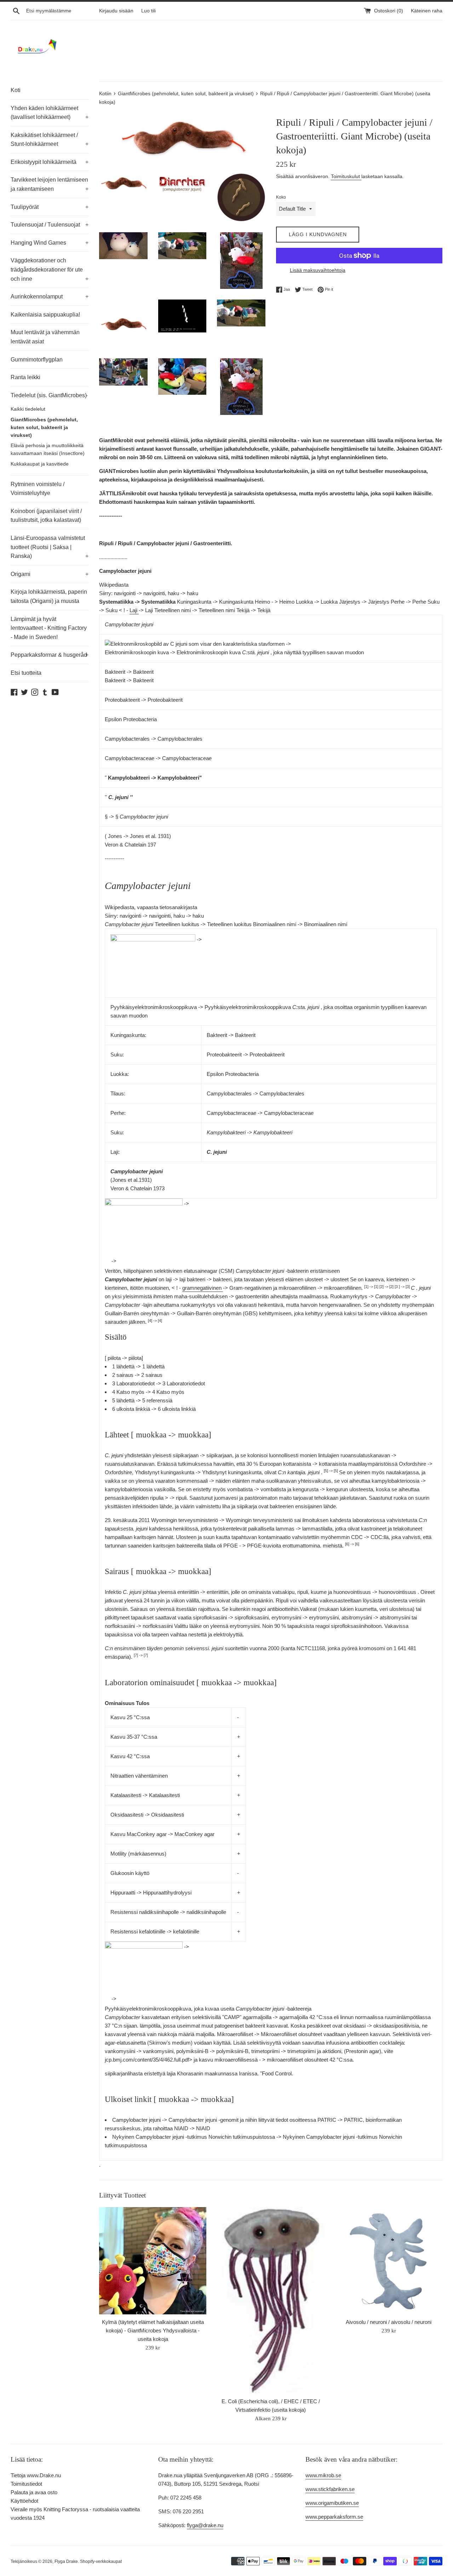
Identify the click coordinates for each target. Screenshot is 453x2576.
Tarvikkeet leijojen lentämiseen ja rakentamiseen (50, 184)
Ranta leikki (25, 377)
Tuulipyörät (50, 207)
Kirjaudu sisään (116, 11)
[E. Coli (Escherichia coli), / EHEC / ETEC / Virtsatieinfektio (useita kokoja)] (271, 2301)
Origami (50, 574)
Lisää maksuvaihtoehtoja (318, 270)
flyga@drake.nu (205, 2525)
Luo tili (148, 11)
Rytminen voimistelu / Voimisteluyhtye (38, 489)
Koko (281, 197)
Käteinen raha (427, 11)
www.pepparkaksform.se (334, 2517)
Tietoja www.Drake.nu (36, 2475)
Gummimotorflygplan (37, 360)
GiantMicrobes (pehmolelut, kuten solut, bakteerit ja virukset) (44, 428)
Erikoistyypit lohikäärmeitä (50, 162)
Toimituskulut (346, 176)
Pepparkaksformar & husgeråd (50, 655)
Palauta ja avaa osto (34, 2492)
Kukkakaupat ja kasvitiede (40, 464)
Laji (134, 610)
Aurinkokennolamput (50, 297)
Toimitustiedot (26, 2484)
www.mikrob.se (323, 2475)
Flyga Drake (66, 2561)
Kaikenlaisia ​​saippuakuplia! (45, 315)
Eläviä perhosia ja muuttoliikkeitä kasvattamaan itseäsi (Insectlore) (48, 449)
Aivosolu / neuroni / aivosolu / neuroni (389, 2322)
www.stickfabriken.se (330, 2489)
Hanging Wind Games (50, 243)
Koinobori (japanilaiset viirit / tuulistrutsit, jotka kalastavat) (46, 516)
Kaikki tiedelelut (28, 409)
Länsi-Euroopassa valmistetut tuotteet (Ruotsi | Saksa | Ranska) (50, 547)
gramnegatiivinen (203, 1288)
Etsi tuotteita (26, 673)
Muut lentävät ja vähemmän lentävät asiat (45, 337)
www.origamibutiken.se (332, 2503)
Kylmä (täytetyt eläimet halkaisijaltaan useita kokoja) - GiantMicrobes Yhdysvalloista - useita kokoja (153, 2330)
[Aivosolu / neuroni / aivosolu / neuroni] (389, 2261)
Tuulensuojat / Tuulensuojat (50, 225)
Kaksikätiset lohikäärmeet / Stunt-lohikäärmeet (50, 140)
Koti (16, 90)
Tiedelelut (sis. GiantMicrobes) (49, 395)
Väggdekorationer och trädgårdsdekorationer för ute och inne (50, 269)
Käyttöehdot (24, 2501)
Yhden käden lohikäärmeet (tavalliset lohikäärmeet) (50, 113)
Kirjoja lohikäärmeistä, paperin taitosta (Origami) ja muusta (49, 596)
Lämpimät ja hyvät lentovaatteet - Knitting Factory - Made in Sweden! (49, 628)
